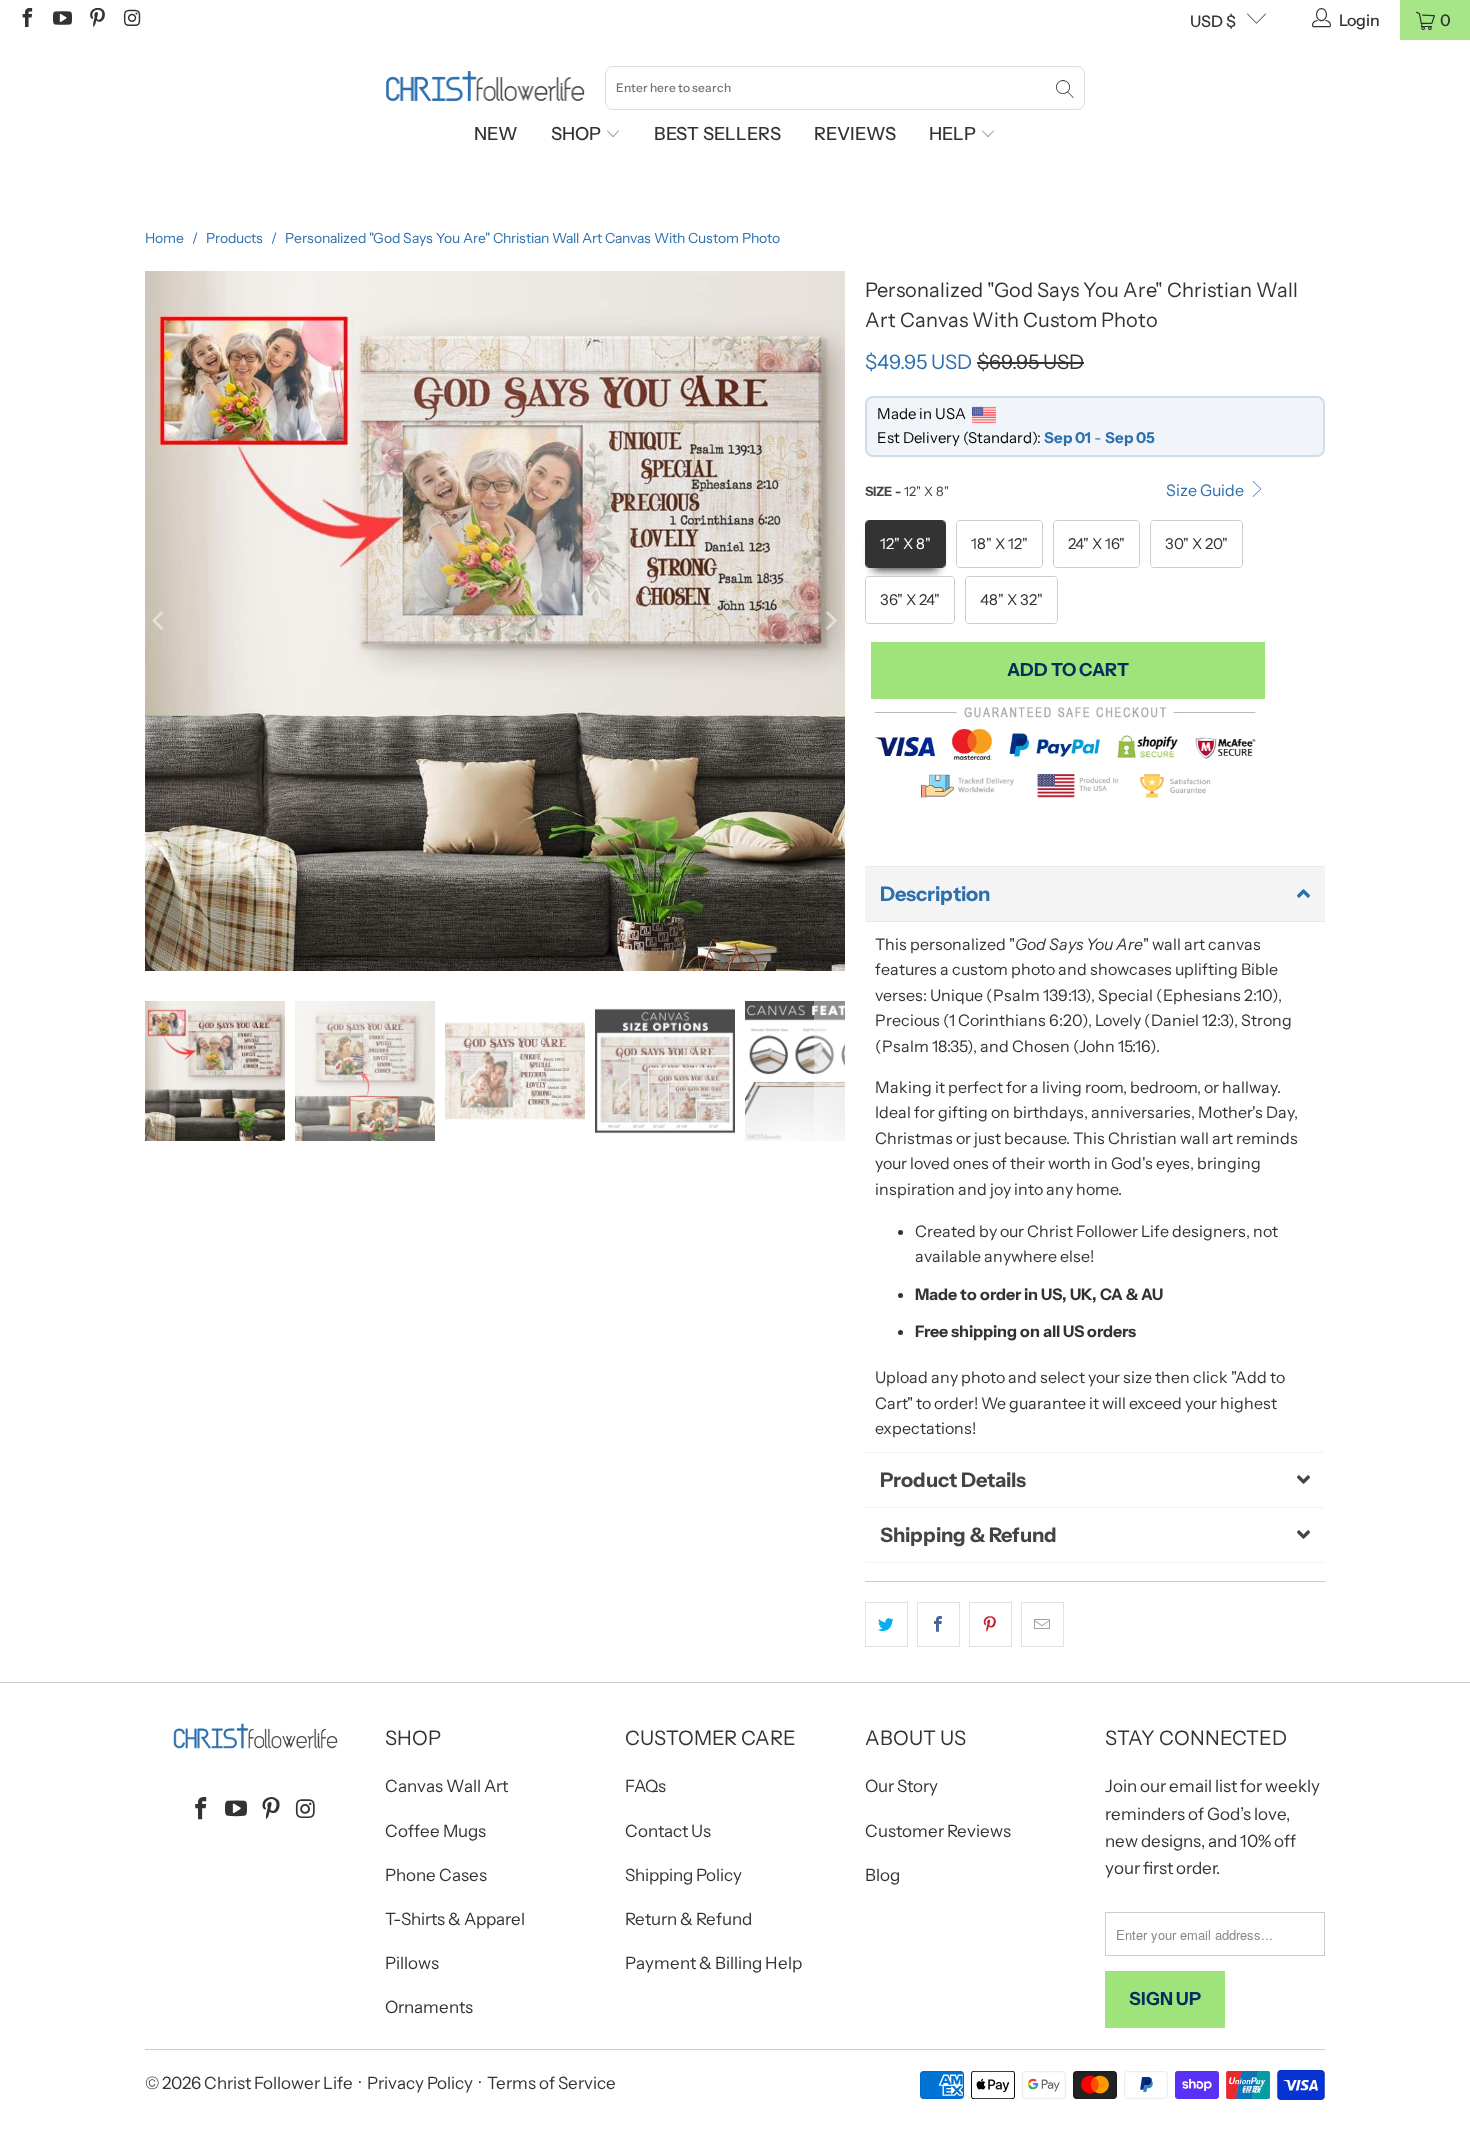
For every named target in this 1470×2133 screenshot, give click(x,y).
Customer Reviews (938, 1831)
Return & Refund (688, 1919)
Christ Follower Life (278, 2083)
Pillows (412, 1963)
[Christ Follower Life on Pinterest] (96, 20)
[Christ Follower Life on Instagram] (131, 20)
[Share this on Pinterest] (990, 1625)
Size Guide (1206, 490)
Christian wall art (1170, 1138)
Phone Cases (436, 1875)
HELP (954, 134)
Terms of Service (551, 2083)
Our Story (901, 1786)
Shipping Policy (683, 1875)
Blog (882, 1875)
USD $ (1213, 21)
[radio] (905, 544)
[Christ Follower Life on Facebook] (26, 20)
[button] (1095, 894)
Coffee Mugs (435, 1831)
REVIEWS (855, 134)
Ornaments (429, 2007)
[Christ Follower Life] (485, 87)
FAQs (645, 1786)
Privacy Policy (420, 2083)
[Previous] (160, 621)
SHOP (578, 134)
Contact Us (668, 1831)
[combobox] (845, 88)
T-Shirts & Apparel (455, 1919)
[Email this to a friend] (1042, 1625)
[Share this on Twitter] (886, 1625)
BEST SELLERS (717, 134)
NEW (496, 134)
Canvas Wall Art (446, 1786)
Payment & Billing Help (713, 1963)
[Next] (830, 621)
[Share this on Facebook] (938, 1625)
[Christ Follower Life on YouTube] (61, 20)
